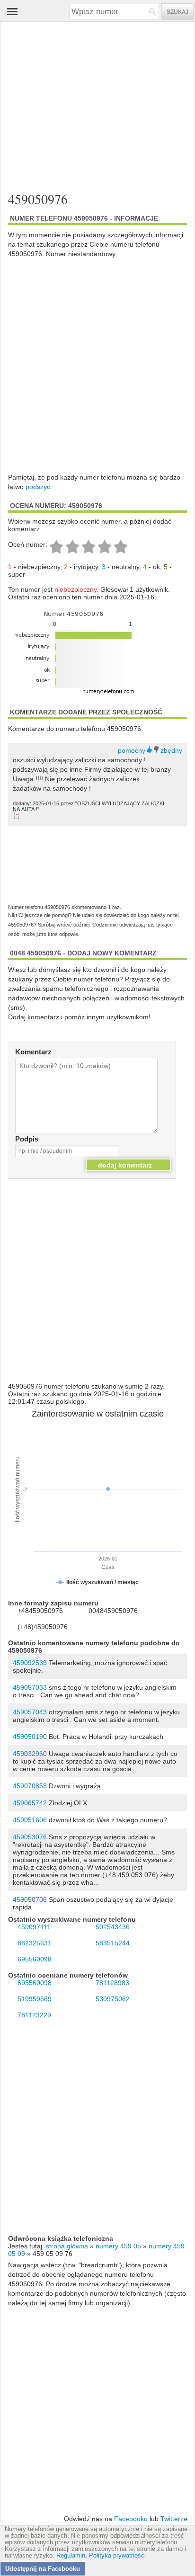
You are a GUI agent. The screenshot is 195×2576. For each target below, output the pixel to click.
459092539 (30, 1663)
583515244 (113, 1943)
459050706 (30, 1899)
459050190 (30, 1737)
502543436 (113, 1927)
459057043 (30, 1712)
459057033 (30, 1687)
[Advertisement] (97, 105)
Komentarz (33, 1052)
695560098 (35, 1959)
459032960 (30, 1754)
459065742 (30, 1803)
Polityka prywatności (117, 2556)
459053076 (30, 1837)
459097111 (34, 1927)
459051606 (30, 1820)
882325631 (35, 1943)
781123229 (34, 2015)
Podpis (27, 1139)
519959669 (35, 1999)
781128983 (112, 1983)
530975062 (113, 1999)
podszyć (38, 487)
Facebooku (131, 2519)
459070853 (30, 1786)
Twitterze (174, 2519)
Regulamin (71, 2556)
